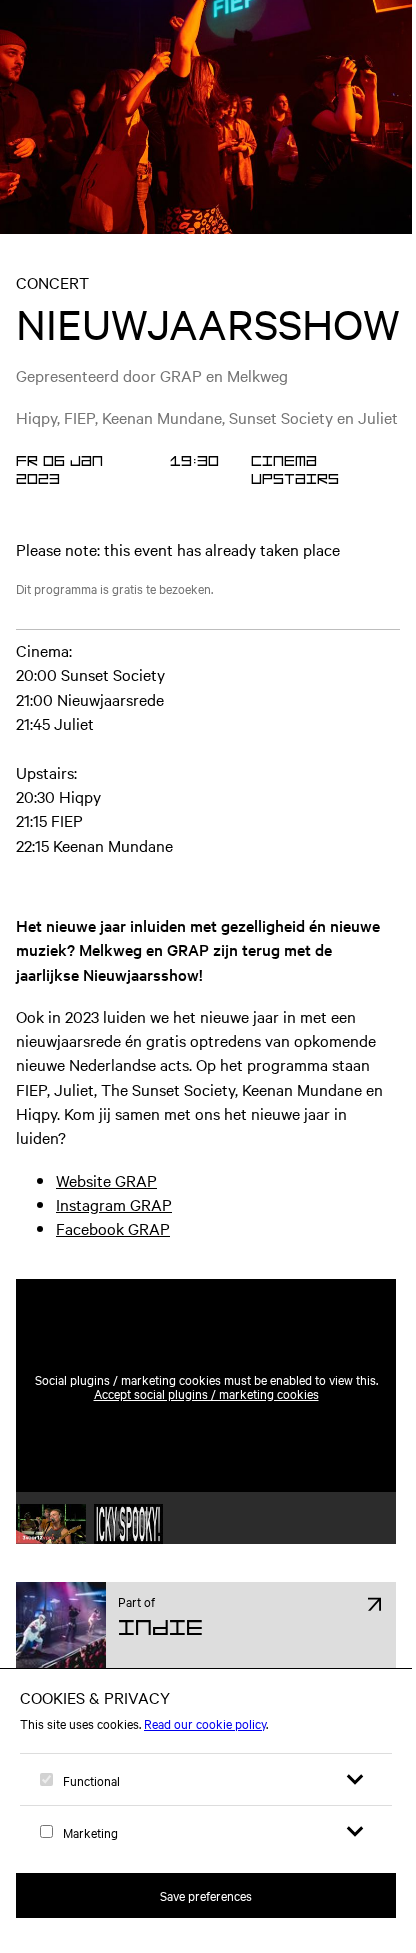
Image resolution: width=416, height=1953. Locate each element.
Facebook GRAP (113, 1228)
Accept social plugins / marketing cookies (206, 1393)
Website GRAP (106, 1180)
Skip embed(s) (310, 1230)
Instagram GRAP (114, 1204)
